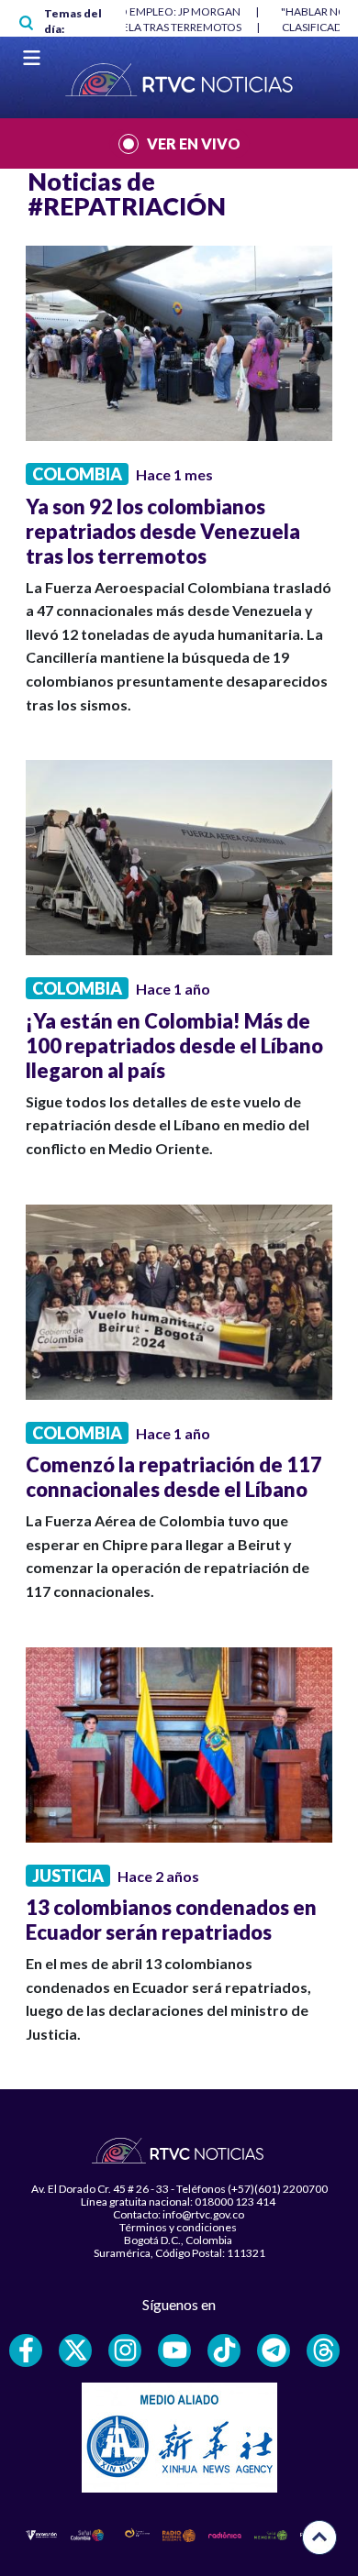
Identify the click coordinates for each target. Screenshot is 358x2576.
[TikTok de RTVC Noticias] (224, 2350)
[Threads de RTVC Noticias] (323, 2350)
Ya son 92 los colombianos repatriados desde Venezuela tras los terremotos (163, 531)
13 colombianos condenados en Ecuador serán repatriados (171, 1920)
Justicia (68, 1876)
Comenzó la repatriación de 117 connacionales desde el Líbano (174, 1477)
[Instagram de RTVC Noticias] (125, 2350)
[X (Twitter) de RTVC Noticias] (75, 2350)
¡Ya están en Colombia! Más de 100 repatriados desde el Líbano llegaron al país (174, 1046)
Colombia (77, 474)
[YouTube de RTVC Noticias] (174, 2350)
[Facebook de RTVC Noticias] (26, 2350)
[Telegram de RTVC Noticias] (274, 2350)
